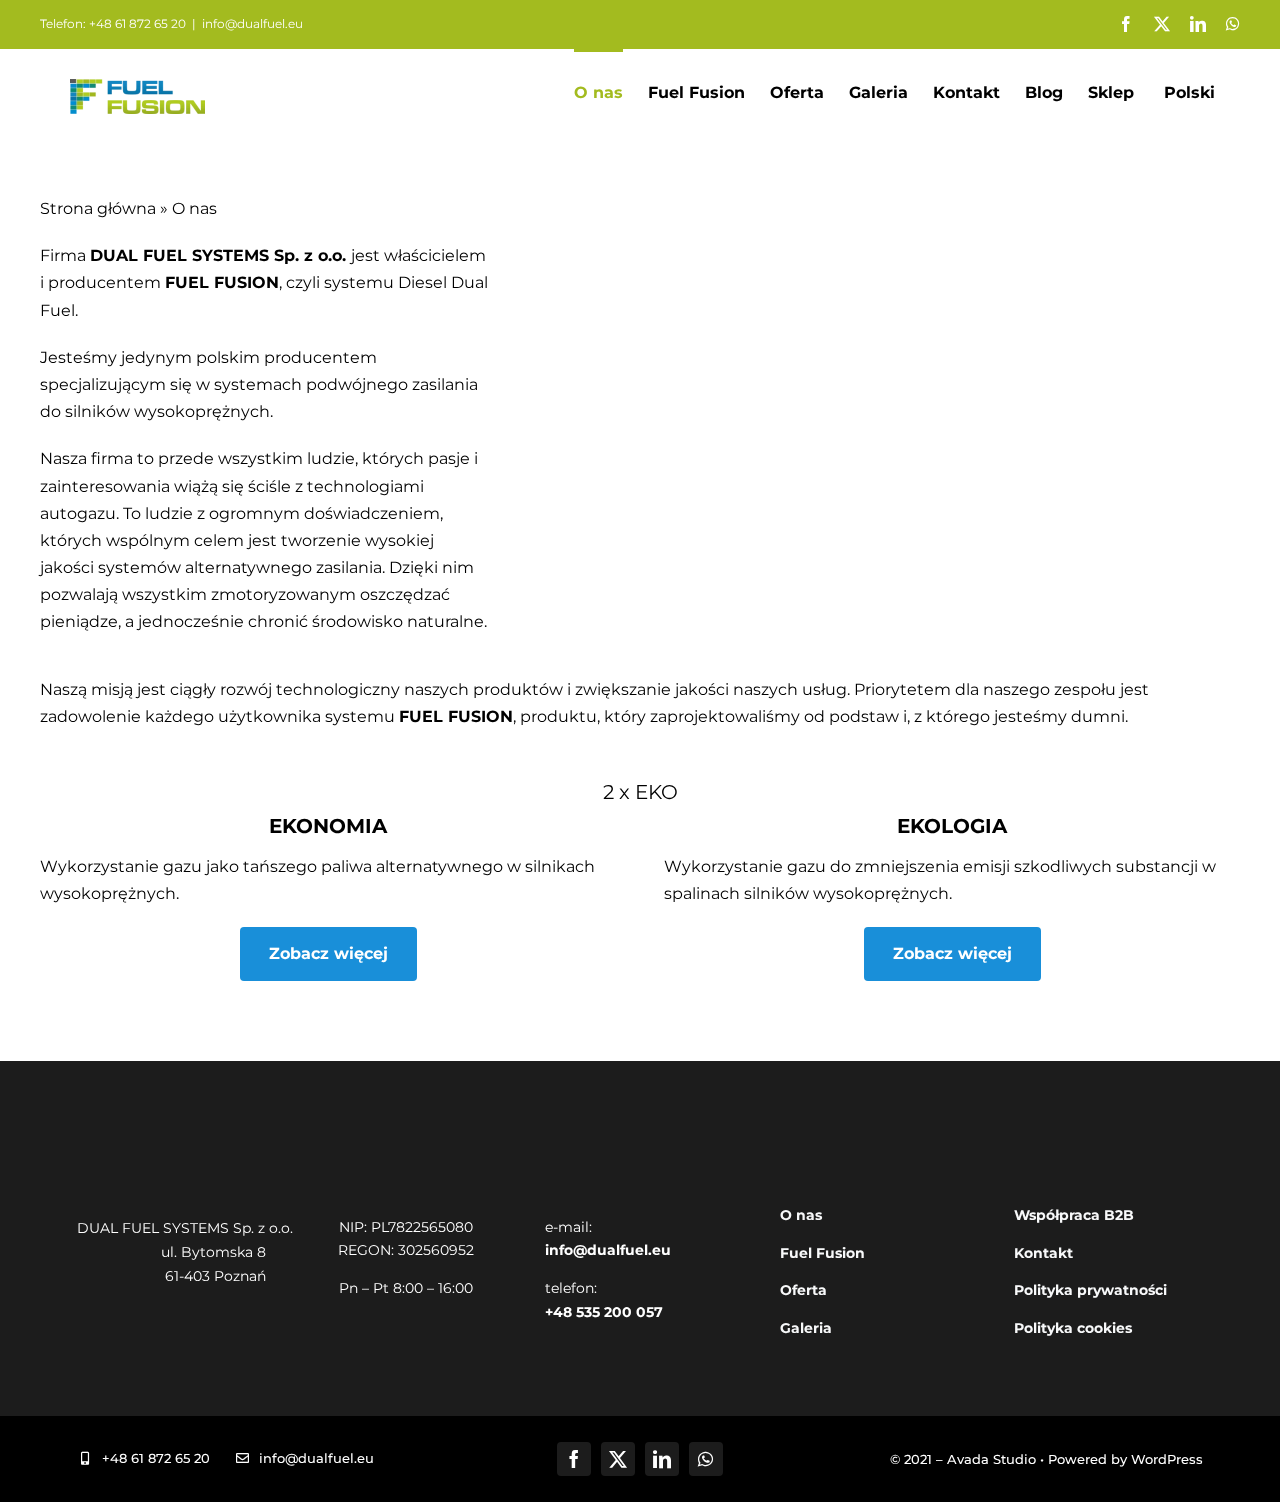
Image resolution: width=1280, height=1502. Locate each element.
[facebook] (574, 1459)
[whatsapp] (706, 1459)
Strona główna (98, 208)
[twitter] (618, 1459)
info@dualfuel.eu (252, 23)
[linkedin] (662, 1459)
